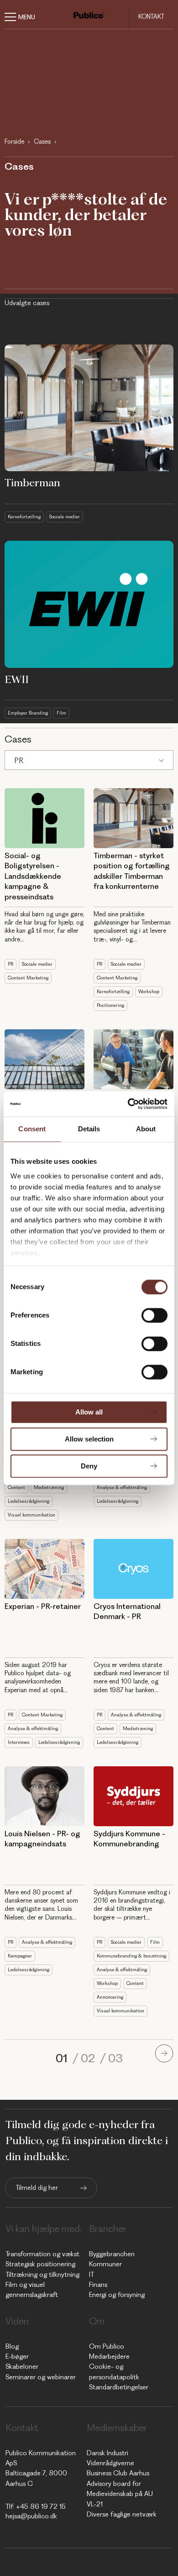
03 (115, 2058)
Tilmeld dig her (37, 2188)
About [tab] (146, 1129)
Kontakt (151, 16)
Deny (89, 1466)
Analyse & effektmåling (122, 1487)
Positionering (110, 1005)
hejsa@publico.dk (31, 2516)
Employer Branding (28, 713)
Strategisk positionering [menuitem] (40, 2264)
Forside (14, 141)
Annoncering (110, 1997)
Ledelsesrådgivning (29, 1501)
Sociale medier (65, 517)
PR (19, 760)
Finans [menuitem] (98, 2285)
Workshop (149, 992)
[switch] (154, 1315)
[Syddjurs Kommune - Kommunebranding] (133, 1796)
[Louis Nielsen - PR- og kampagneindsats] (44, 1796)
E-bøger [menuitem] (17, 2356)
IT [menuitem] (92, 2275)
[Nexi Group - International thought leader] (44, 1059)
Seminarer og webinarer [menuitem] (41, 2377)
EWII (17, 679)
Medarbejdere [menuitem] (109, 2356)
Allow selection (89, 1439)
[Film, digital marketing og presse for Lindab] (133, 1059)
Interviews (19, 1742)
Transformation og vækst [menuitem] (42, 2254)
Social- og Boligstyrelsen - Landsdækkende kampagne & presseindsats (33, 876)
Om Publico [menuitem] (107, 2346)
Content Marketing (28, 978)
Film (61, 713)
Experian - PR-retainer (43, 1606)
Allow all (89, 1412)
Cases (42, 141)
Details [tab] (89, 1129)
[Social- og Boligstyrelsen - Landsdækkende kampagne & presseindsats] (44, 818)
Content (16, 1487)
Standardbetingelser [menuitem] (119, 2387)
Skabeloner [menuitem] (22, 2366)
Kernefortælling (24, 517)
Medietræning (49, 1487)
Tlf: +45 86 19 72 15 (36, 2506)
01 (63, 2058)
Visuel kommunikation (31, 1515)
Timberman (32, 483)
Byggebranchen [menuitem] (112, 2254)
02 (89, 2058)
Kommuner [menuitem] (105, 2264)
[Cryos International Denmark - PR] (133, 1569)
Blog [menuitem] (12, 2346)
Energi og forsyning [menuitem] (117, 2295)
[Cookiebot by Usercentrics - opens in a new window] (128, 1104)
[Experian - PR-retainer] (44, 1569)
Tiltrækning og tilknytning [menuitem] (42, 2275)
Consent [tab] (32, 1129)
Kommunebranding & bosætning (131, 1956)
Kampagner (20, 1956)
